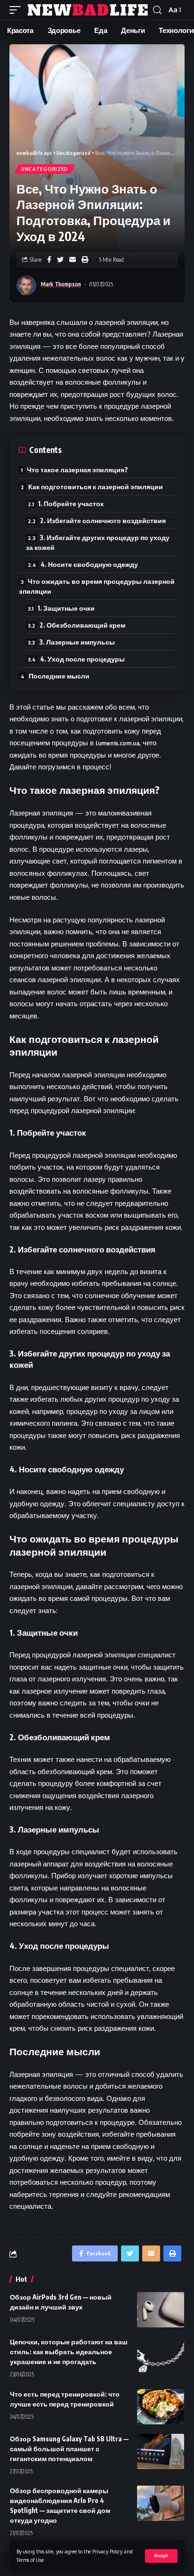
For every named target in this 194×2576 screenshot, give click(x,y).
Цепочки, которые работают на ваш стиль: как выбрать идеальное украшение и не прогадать (69, 2352)
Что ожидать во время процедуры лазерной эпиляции (97, 586)
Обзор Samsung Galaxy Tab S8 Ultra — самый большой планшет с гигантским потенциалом (69, 2449)
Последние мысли (59, 676)
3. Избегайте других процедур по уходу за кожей (98, 542)
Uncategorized (45, 169)
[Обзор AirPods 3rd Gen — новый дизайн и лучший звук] (161, 2310)
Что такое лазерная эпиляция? (77, 470)
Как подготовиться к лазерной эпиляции (96, 487)
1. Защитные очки (66, 608)
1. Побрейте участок (71, 504)
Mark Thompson (61, 284)
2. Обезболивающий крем (82, 625)
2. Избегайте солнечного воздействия (103, 521)
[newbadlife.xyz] (88, 10)
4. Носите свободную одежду (89, 564)
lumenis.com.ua (117, 743)
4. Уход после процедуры (82, 659)
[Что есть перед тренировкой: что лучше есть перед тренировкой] (161, 2407)
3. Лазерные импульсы (77, 642)
